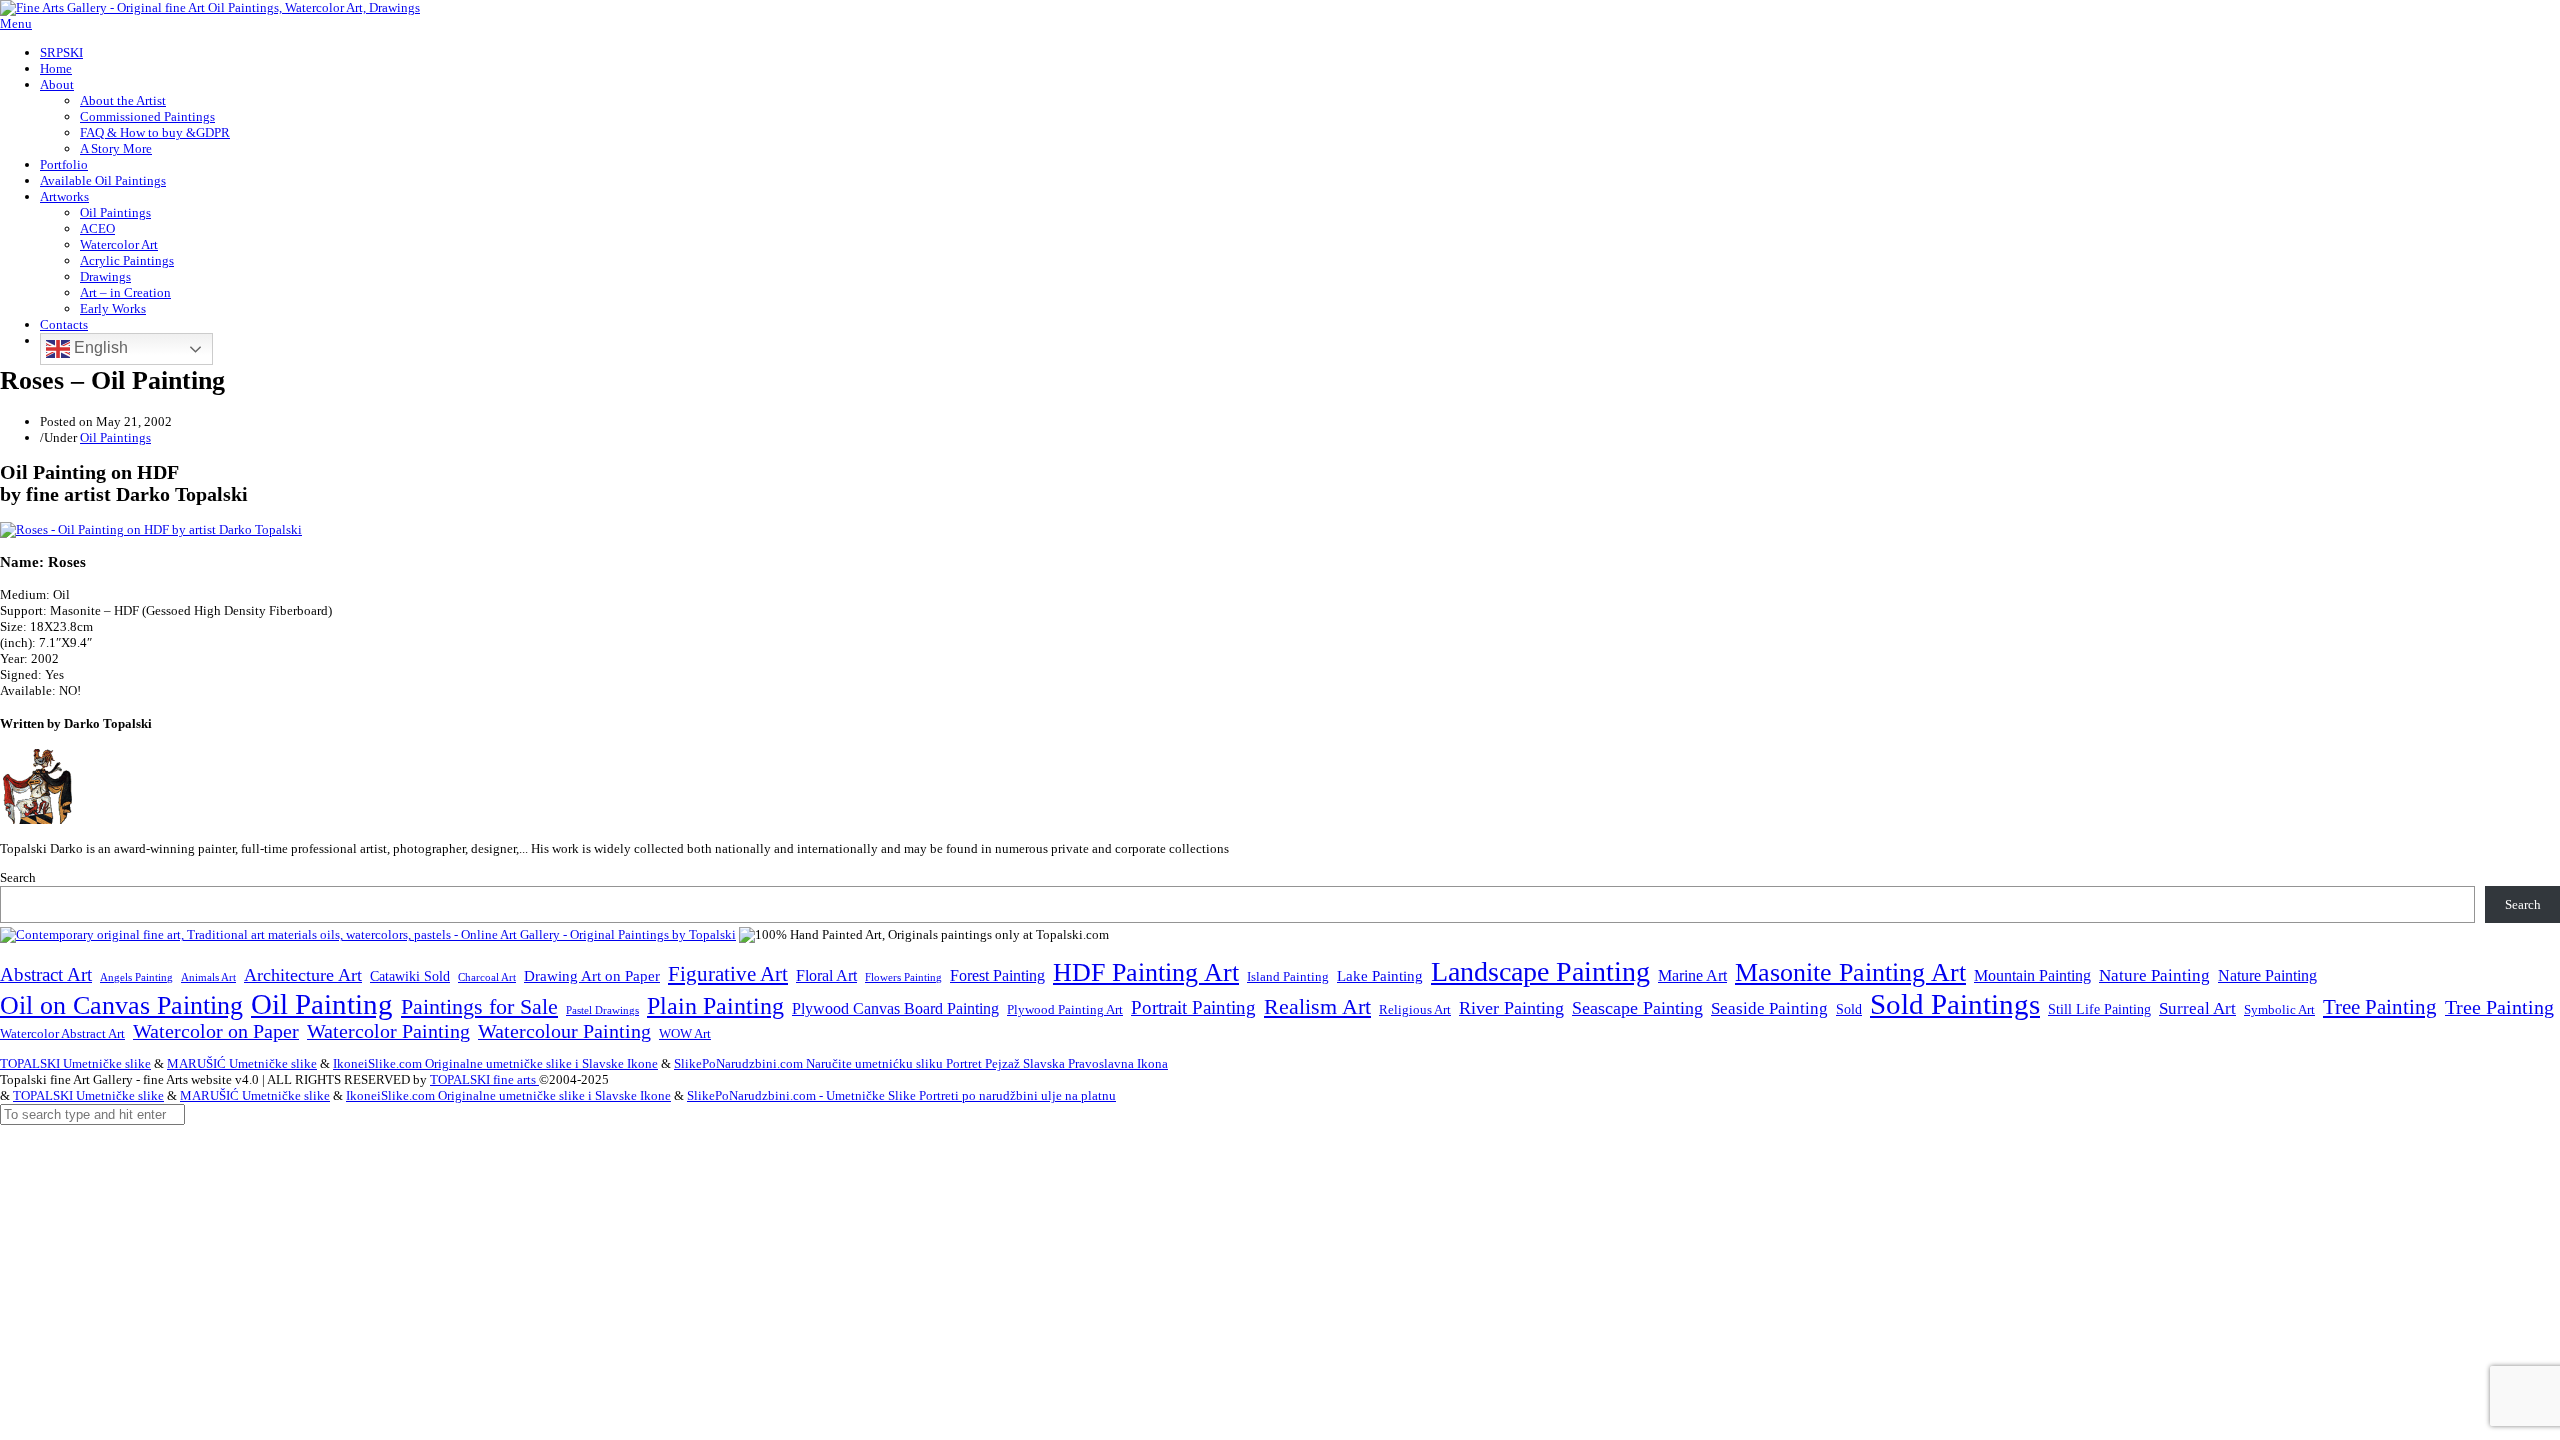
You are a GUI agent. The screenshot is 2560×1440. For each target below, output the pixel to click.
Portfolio (64, 164)
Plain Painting (715, 1006)
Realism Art (1317, 1006)
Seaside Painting (1769, 1008)
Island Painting (1288, 977)
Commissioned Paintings (147, 116)
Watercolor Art (119, 244)
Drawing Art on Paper (592, 975)
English (99, 347)
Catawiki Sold (410, 976)
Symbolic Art (2279, 1010)
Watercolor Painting (388, 1031)
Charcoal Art (487, 977)
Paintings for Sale (479, 1007)
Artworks (64, 196)
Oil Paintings (115, 212)
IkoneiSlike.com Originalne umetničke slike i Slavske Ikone (495, 1063)
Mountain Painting (2032, 975)
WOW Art (685, 1034)
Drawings (105, 276)
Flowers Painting (903, 977)
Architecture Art (303, 975)
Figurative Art (728, 974)
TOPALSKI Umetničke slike (75, 1063)
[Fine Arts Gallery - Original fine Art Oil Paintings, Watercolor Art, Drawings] (210, 7)
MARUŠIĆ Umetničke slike (242, 1063)
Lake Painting (1380, 976)
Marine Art (1692, 975)
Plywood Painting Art (1065, 1009)
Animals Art (208, 977)
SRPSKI (61, 52)
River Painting (1511, 1008)
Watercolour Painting (564, 1031)
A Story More (116, 148)
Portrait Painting (1193, 1007)
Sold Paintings (1955, 1004)
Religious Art (1415, 1009)
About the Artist (123, 100)
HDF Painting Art (1146, 972)
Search (18, 877)
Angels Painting (136, 977)
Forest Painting (997, 975)
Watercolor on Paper (216, 1031)
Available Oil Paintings (103, 180)
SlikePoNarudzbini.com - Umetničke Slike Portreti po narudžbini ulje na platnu (901, 1095)
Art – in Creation (125, 292)
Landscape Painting (1540, 971)
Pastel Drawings (602, 1010)
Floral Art (826, 975)
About (57, 84)
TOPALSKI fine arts (484, 1079)
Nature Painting (2154, 975)
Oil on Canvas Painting (121, 1005)
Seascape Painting (1637, 1008)
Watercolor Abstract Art (62, 1034)
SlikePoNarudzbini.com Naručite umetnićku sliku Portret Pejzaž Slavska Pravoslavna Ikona (921, 1063)
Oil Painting (322, 1004)
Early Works (113, 308)
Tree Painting (2380, 1007)
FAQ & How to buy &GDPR (155, 132)
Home (56, 68)
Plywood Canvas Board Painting (895, 1008)
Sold (1849, 1009)
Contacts (64, 324)
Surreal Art (2197, 1008)
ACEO (97, 228)
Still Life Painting (2099, 1009)
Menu (16, 23)
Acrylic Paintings (127, 260)
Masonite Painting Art (1850, 972)
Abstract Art (46, 974)
